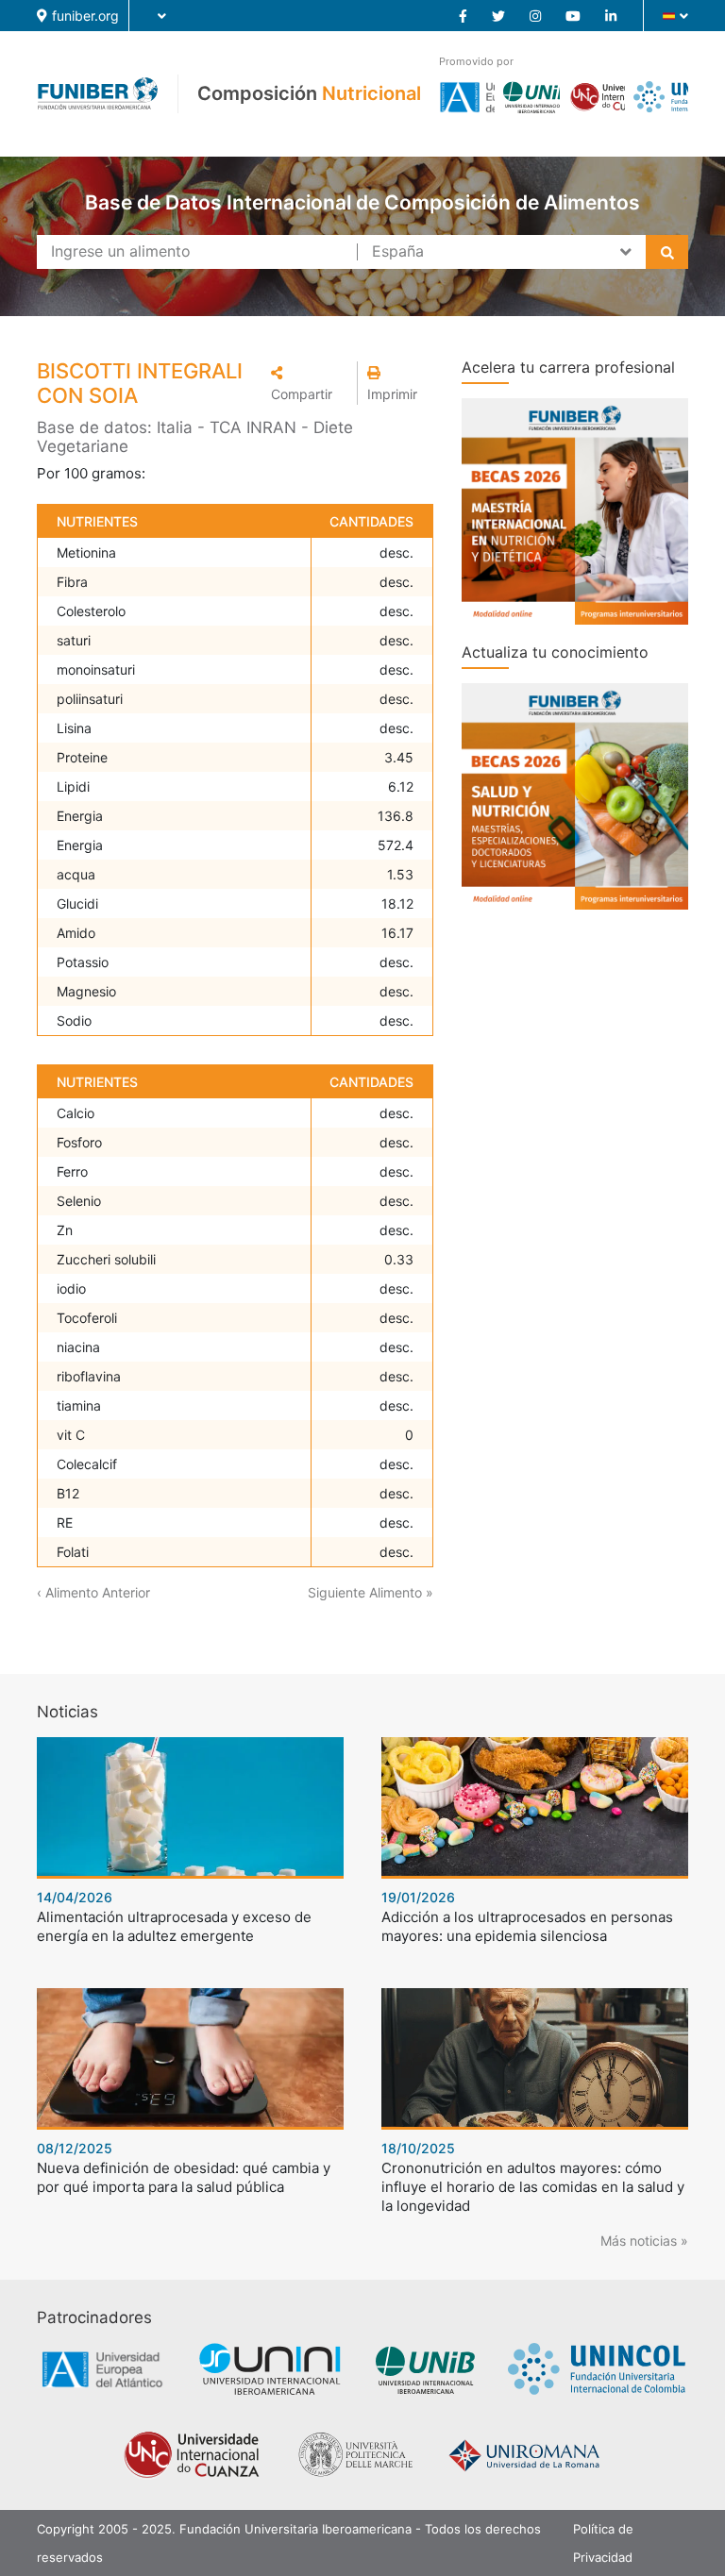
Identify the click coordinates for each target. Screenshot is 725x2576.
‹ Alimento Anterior (93, 1592)
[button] (309, 383)
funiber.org (85, 16)
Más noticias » (644, 2241)
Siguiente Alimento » (371, 1592)
